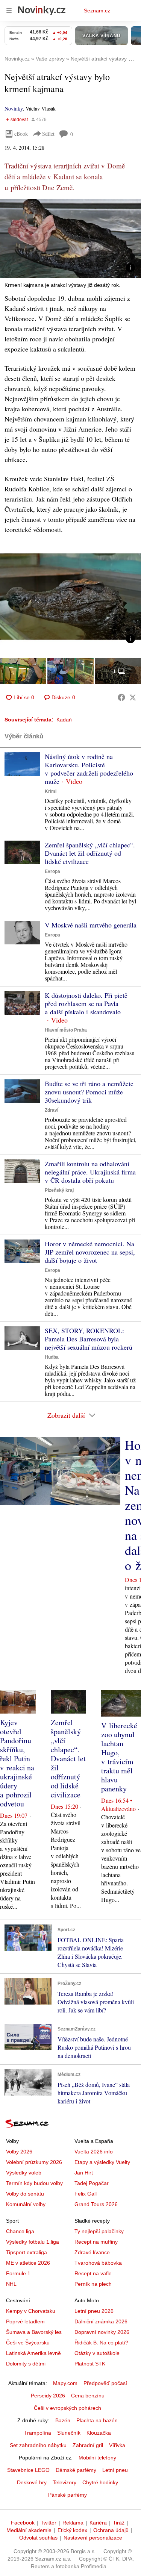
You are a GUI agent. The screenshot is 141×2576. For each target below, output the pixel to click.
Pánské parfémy (67, 2495)
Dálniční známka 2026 (101, 2321)
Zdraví (52, 1110)
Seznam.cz (97, 11)
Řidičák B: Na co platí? (101, 2343)
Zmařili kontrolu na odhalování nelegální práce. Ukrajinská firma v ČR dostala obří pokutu (90, 1172)
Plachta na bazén (97, 2420)
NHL (11, 2284)
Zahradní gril (88, 2445)
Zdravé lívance (92, 2252)
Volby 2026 (19, 2152)
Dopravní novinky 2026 (102, 2332)
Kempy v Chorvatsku (31, 2311)
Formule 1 (18, 2273)
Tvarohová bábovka (98, 2263)
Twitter (49, 2523)
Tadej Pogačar (92, 2183)
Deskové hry (32, 2482)
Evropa (52, 871)
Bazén (63, 2420)
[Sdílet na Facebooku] (121, 697)
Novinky (14, 108)
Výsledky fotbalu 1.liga (33, 2242)
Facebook (23, 2523)
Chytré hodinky (100, 2482)
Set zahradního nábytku (38, 2445)
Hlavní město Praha (66, 1030)
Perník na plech (93, 2284)
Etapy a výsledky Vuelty (102, 2162)
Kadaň (64, 720)
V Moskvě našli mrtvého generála (91, 925)
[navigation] (9, 11)
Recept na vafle (93, 2273)
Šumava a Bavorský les (34, 2332)
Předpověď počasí (105, 2383)
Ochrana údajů (111, 2530)
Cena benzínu (88, 2396)
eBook (21, 134)
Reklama (73, 2523)
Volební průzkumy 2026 (34, 2162)
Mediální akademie (29, 2530)
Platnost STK (90, 2364)
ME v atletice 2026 (28, 2263)
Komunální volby (26, 2204)
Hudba (52, 1357)
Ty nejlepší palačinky (99, 2231)
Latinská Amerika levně (33, 2353)
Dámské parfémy (76, 2470)
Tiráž (119, 2523)
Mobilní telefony (97, 2458)
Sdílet (48, 134)
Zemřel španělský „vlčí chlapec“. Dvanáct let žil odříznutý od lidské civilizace (90, 853)
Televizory (64, 2482)
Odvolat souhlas (38, 2538)
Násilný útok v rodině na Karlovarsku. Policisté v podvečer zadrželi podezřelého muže (89, 769)
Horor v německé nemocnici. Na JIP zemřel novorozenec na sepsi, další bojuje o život (90, 1252)
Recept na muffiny (96, 2242)
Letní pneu (115, 2470)
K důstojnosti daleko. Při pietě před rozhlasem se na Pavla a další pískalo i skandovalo (86, 1003)
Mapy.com (65, 2383)
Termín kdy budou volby (34, 2183)
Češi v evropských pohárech (67, 2408)
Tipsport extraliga (27, 2252)
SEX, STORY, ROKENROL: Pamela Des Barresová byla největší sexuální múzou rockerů (89, 1339)
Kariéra (98, 2523)
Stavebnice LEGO (28, 2470)
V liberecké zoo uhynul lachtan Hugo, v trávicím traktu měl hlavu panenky (119, 1757)
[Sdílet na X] (133, 697)
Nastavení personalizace (93, 2538)
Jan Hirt (84, 2173)
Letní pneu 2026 (94, 2311)
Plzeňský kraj (59, 1190)
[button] (70, 239)
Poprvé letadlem (25, 2321)
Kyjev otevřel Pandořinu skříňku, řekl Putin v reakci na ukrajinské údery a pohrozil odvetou (17, 1763)
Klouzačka (99, 2433)
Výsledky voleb (24, 2173)
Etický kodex (72, 2530)
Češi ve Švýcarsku (28, 2343)
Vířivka (117, 2445)
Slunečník (69, 2433)
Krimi (51, 791)
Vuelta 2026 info (94, 2152)
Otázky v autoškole (97, 2353)
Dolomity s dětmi (26, 2364)
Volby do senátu (25, 2194)
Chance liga (20, 2231)
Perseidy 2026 (48, 2396)
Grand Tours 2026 (96, 2204)
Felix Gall (86, 2194)
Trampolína (38, 2433)
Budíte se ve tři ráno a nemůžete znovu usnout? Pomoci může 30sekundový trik (89, 1092)
